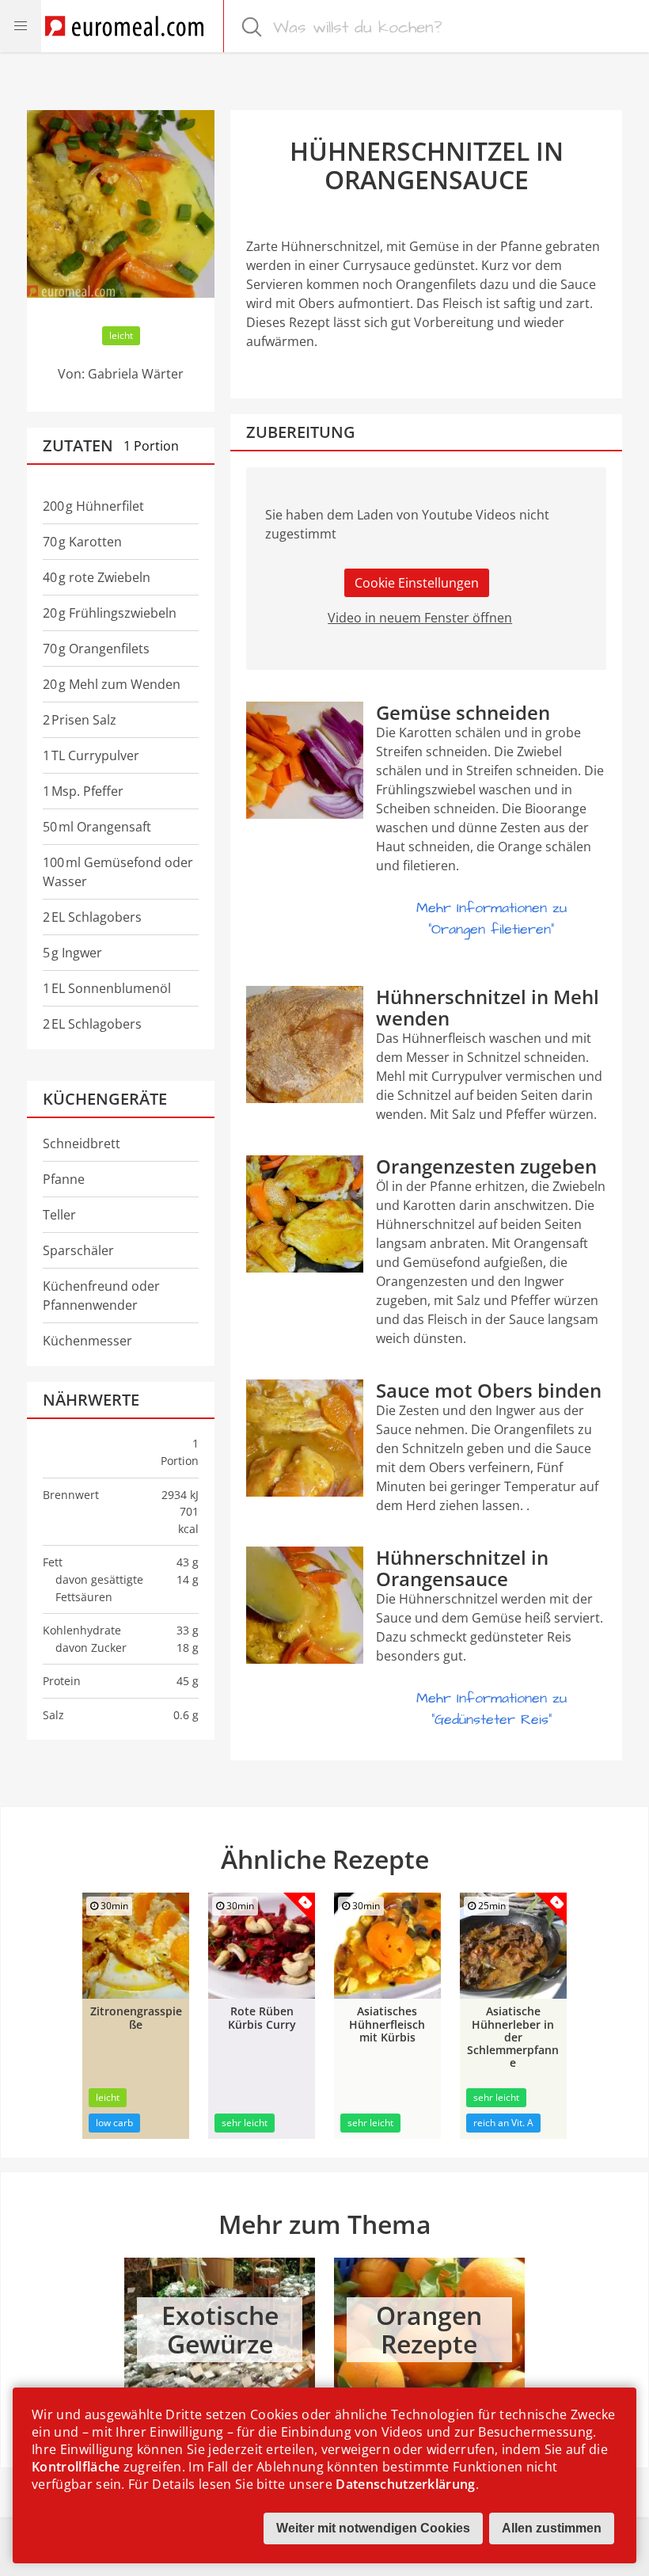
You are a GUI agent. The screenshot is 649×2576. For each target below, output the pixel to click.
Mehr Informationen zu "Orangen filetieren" (491, 919)
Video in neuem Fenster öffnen (420, 618)
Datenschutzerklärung (405, 2484)
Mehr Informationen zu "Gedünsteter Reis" (491, 1709)
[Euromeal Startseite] (124, 26)
